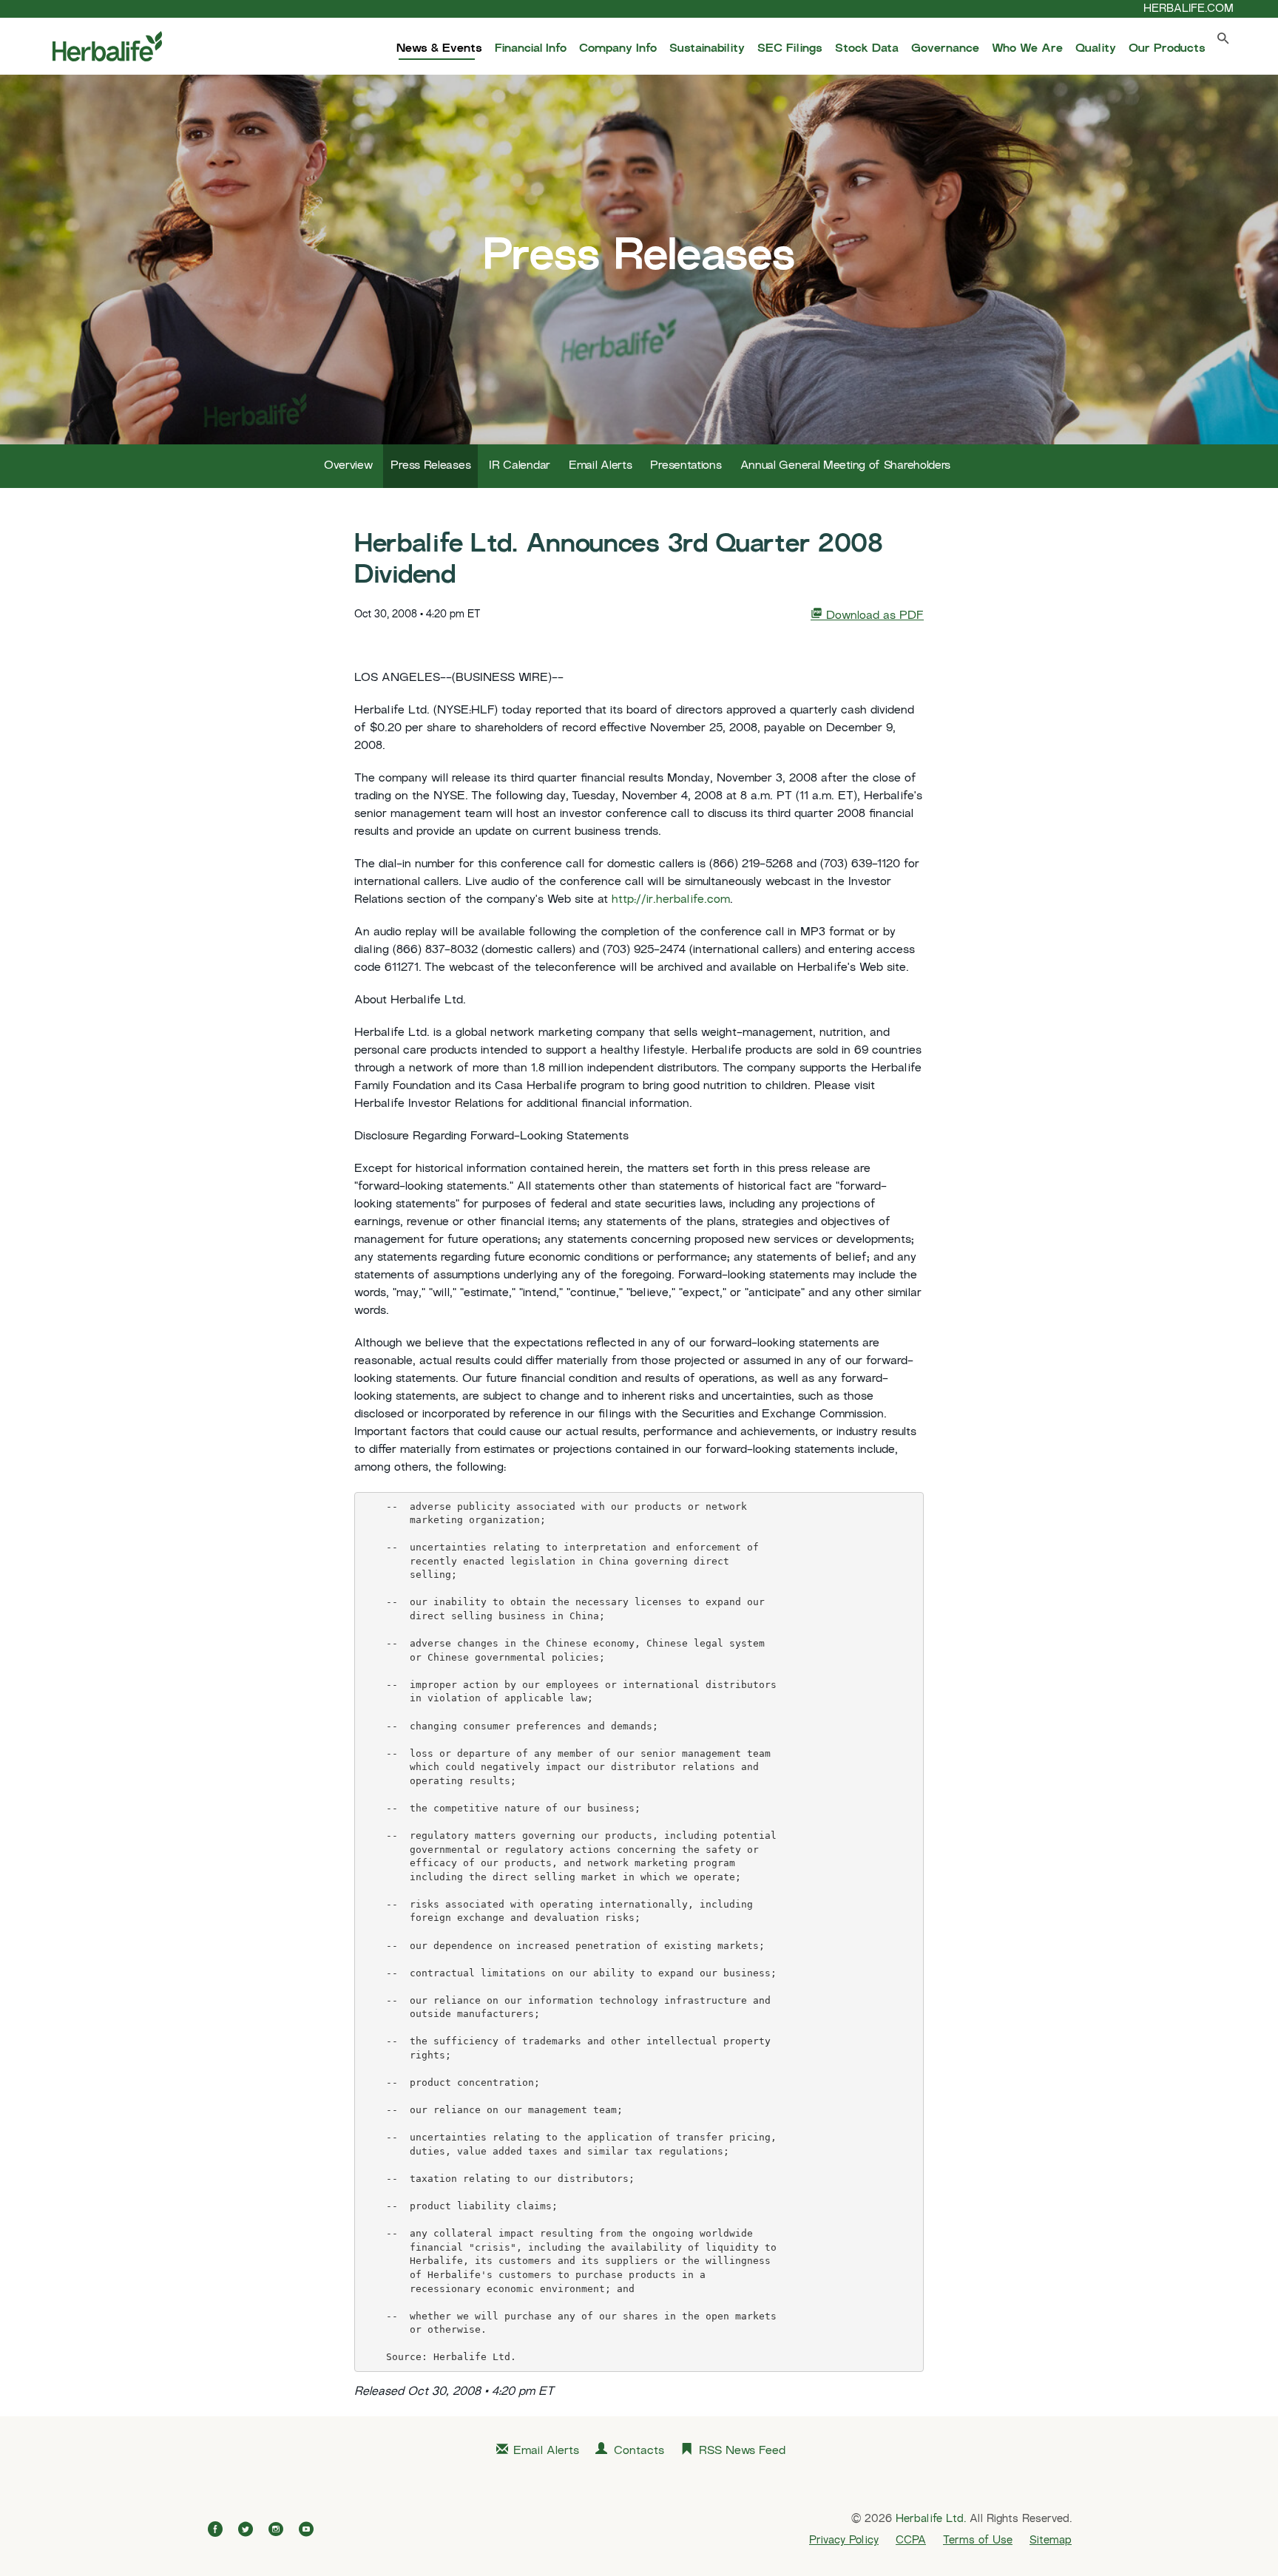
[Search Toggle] (1223, 42)
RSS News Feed (742, 2451)
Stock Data (867, 49)
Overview (348, 466)
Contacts (639, 2451)
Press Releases (430, 466)
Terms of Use (978, 2541)
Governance (945, 49)
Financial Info (531, 49)
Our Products (1167, 49)
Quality (1096, 49)
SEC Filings (790, 49)
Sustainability (707, 49)
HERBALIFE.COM (1189, 9)
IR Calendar (520, 466)
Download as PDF (873, 616)
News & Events (439, 49)
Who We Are (1027, 49)
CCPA (911, 2541)
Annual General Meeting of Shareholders (846, 466)
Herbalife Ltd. (931, 2519)
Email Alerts (600, 466)
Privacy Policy (844, 2541)
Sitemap (1051, 2541)
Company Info (618, 49)
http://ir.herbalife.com (671, 900)
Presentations (686, 466)
